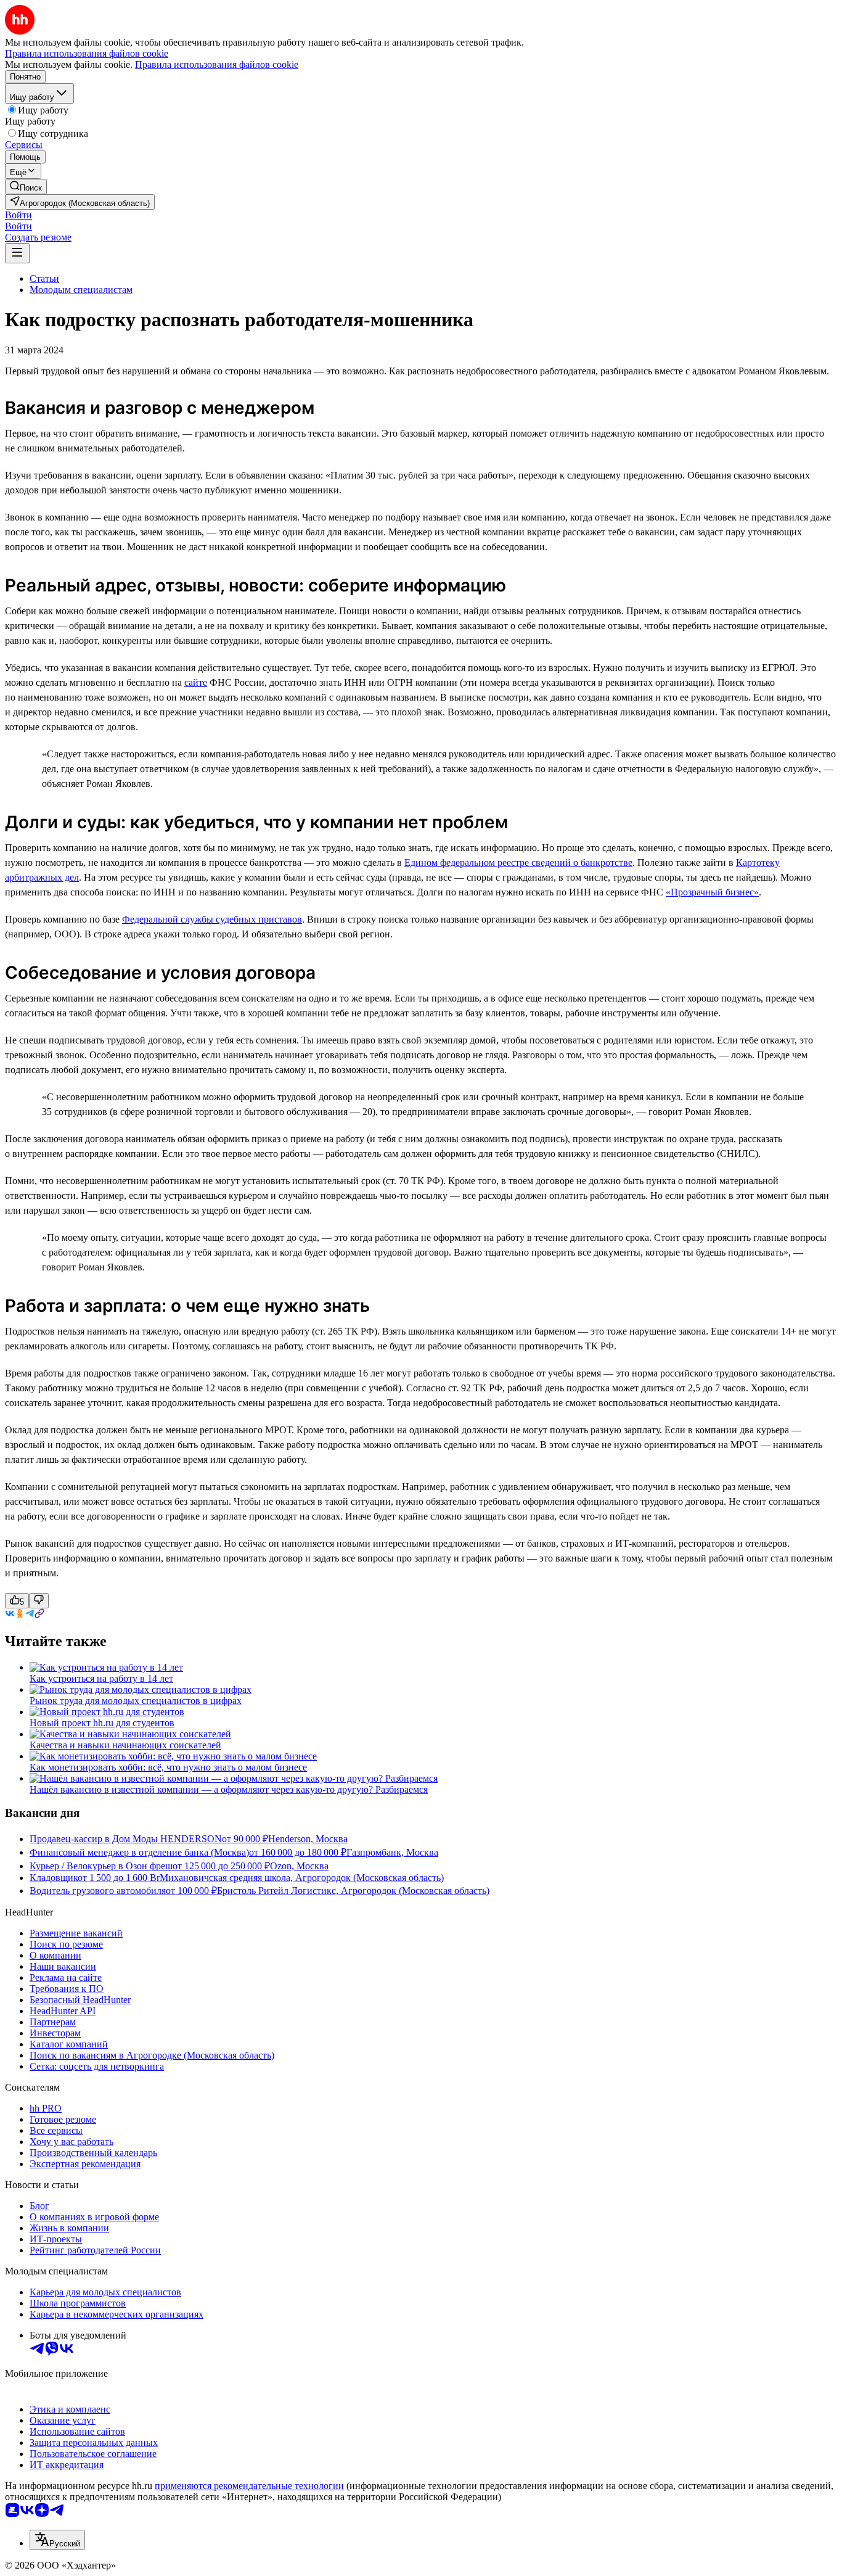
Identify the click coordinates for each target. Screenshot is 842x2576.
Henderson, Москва (308, 1839)
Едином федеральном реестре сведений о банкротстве (518, 862)
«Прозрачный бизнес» (712, 892)
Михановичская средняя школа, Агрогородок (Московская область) (302, 1878)
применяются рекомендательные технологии (249, 2486)
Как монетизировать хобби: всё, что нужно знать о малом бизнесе (168, 1767)
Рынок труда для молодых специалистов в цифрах (136, 1701)
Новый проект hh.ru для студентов (102, 1723)
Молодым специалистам (81, 290)
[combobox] (57, 2540)
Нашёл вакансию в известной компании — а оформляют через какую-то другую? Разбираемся (229, 1789)
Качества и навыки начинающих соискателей (125, 1745)
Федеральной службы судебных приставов (212, 919)
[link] (26, 187)
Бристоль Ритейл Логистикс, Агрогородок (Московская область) (353, 1891)
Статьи (44, 278)
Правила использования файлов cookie (217, 64)
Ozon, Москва (299, 1866)
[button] (18, 215)
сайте (196, 682)
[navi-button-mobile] (17, 253)
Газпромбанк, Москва (392, 1852)
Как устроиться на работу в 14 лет (101, 1678)
